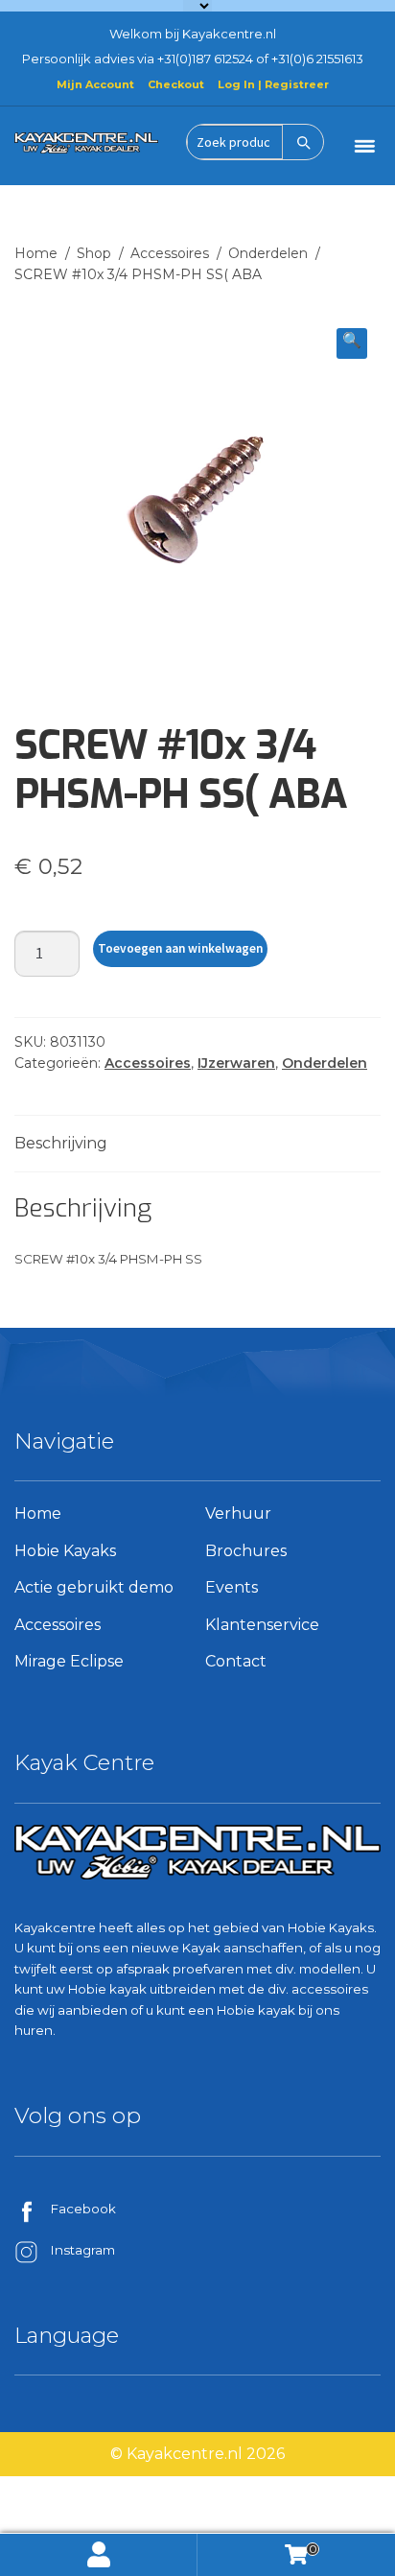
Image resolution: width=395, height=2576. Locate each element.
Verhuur (238, 1513)
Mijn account (99, 2555)
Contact (236, 1661)
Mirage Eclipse (69, 1661)
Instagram (83, 2250)
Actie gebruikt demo (94, 1587)
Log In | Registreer (273, 84)
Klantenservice (262, 1625)
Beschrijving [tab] (61, 1143)
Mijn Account (95, 84)
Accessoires (170, 253)
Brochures (246, 1551)
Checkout (176, 84)
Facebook (83, 2209)
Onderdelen (268, 253)
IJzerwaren (236, 1063)
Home (36, 253)
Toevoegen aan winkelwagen (180, 948)
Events (232, 1587)
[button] (352, 343)
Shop (94, 253)
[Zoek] (303, 142)
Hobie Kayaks (65, 1551)
